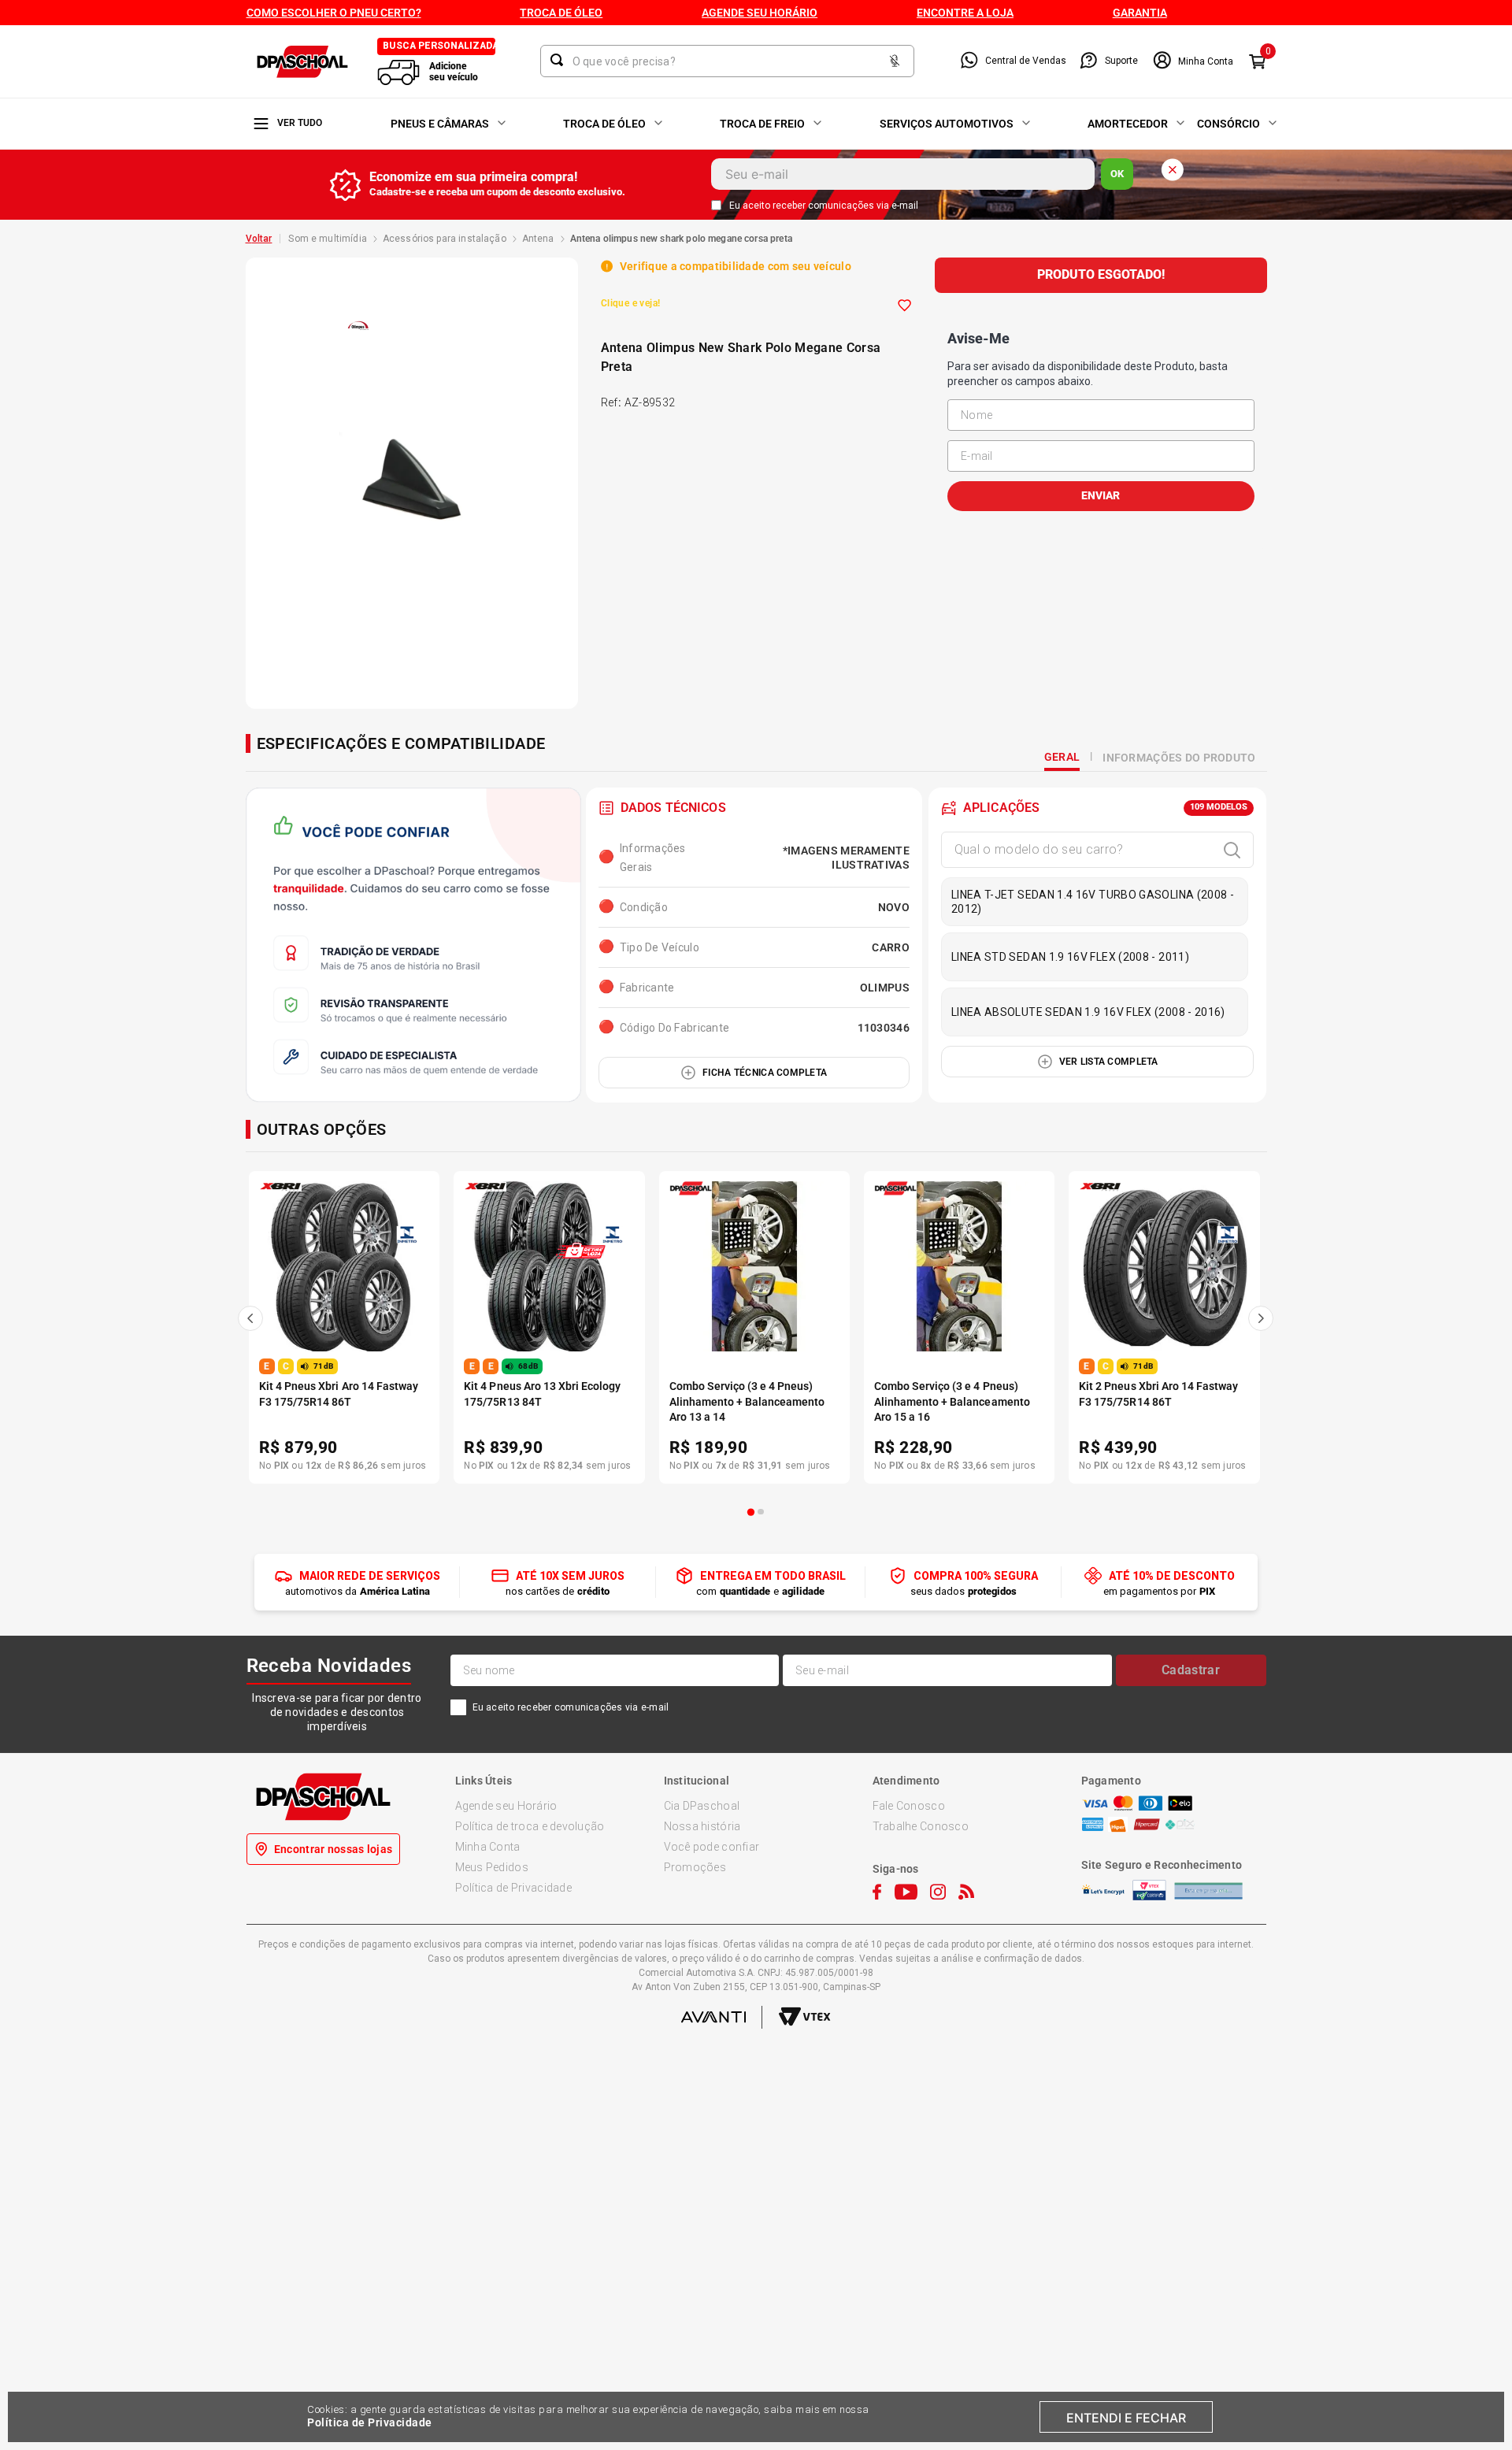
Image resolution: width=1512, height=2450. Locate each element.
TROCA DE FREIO (762, 124)
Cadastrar (1191, 1670)
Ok (1117, 174)
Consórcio (1228, 124)
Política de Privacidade (370, 2422)
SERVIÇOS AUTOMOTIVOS (947, 124)
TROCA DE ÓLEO (604, 124)
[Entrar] (1193, 61)
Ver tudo (300, 123)
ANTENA (538, 239)
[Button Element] (895, 62)
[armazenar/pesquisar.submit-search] (560, 60)
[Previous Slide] (250, 1318)
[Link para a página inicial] (259, 239)
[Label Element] (727, 61)
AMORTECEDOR (1128, 124)
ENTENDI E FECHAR (1126, 2418)
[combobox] (727, 61)
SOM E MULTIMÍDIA (327, 239)
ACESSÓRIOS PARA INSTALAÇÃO (445, 239)
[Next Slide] (1261, 1318)
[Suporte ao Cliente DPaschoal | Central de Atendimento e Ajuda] (1089, 61)
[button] (751, 1512)
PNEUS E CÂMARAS (440, 124)
